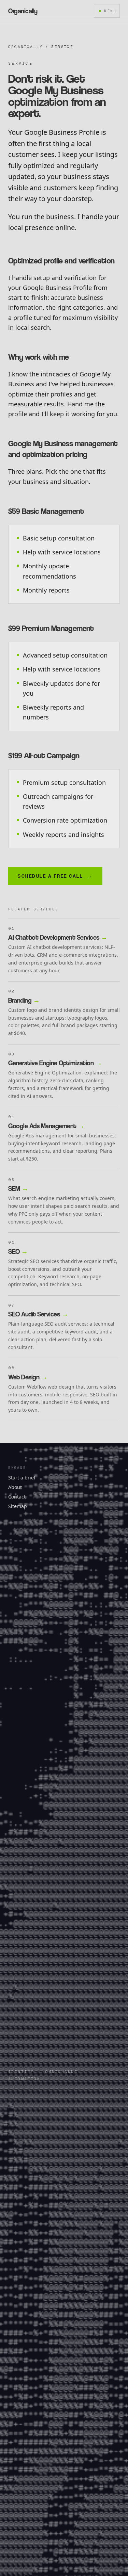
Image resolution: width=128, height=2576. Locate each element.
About (15, 1487)
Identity (21, 2072)
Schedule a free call (55, 876)
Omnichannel (63, 2072)
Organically (25, 47)
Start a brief (22, 1478)
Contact (17, 1497)
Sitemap (18, 1506)
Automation (24, 2079)
